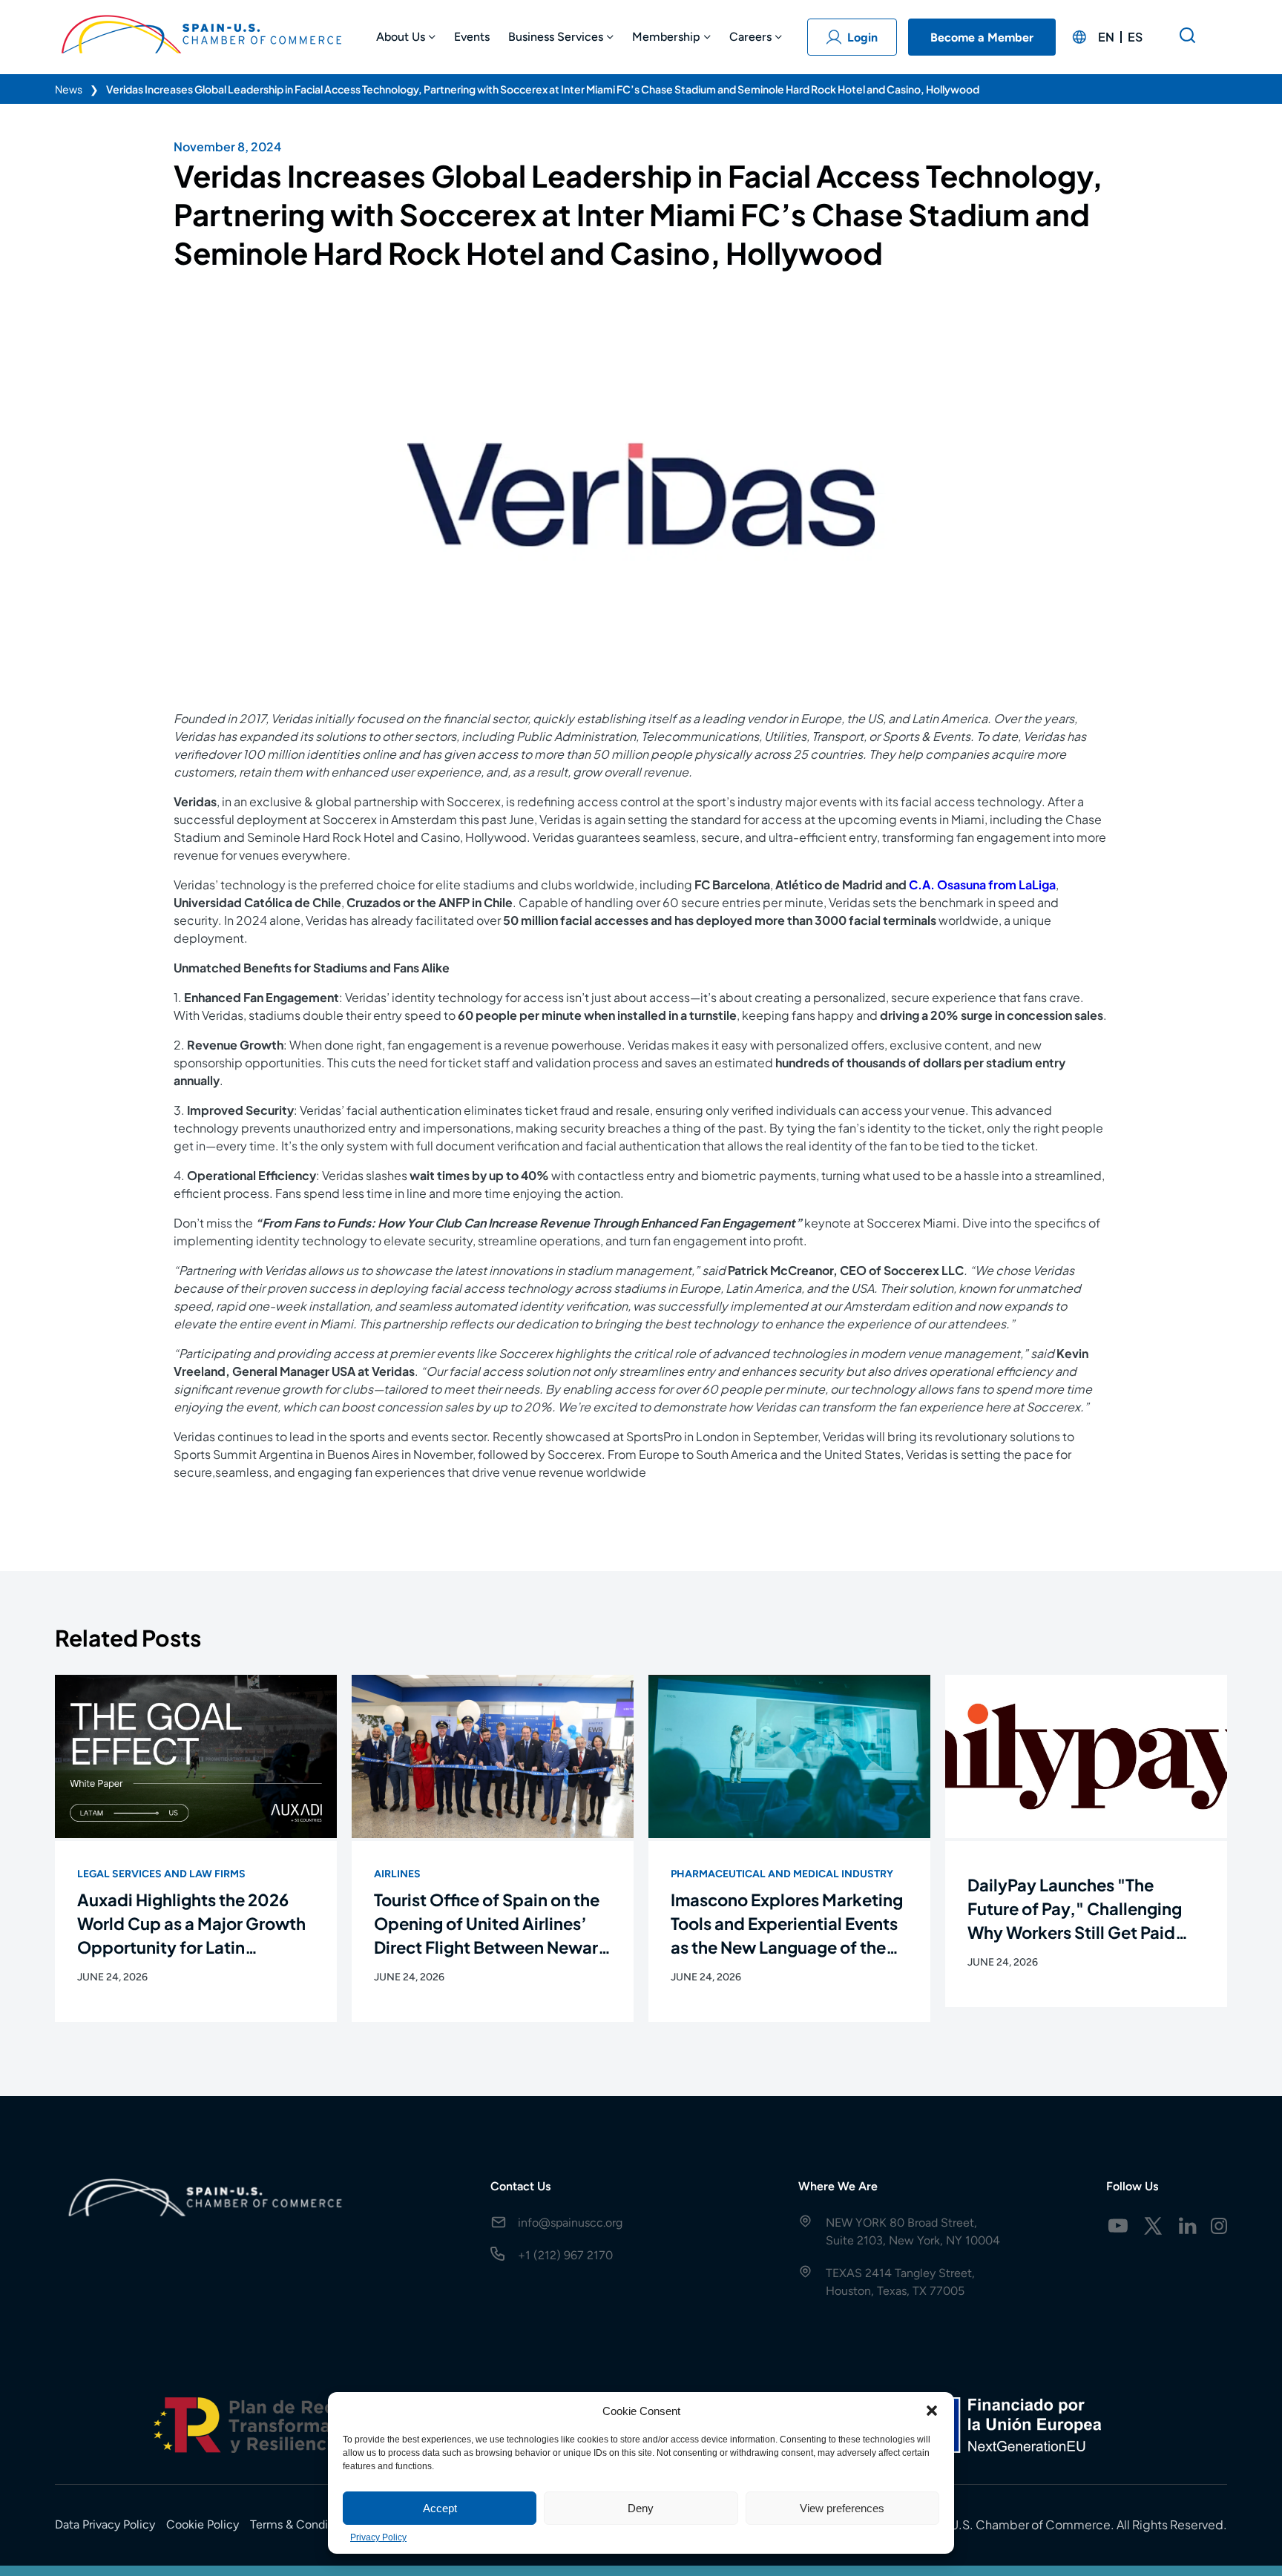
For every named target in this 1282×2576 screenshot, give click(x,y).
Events (472, 37)
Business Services (556, 37)
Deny (641, 2508)
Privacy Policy (378, 2537)
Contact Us (520, 2186)
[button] (932, 2411)
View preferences (842, 2508)
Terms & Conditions (302, 2524)
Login (862, 37)
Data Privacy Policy (105, 2524)
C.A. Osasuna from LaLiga (982, 885)
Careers (750, 37)
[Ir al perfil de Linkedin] (1188, 2226)
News (69, 89)
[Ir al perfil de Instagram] (1219, 2226)
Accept (440, 2508)
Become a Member (982, 37)
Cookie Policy (203, 2524)
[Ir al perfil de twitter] (1153, 2226)
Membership (666, 37)
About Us (401, 37)
